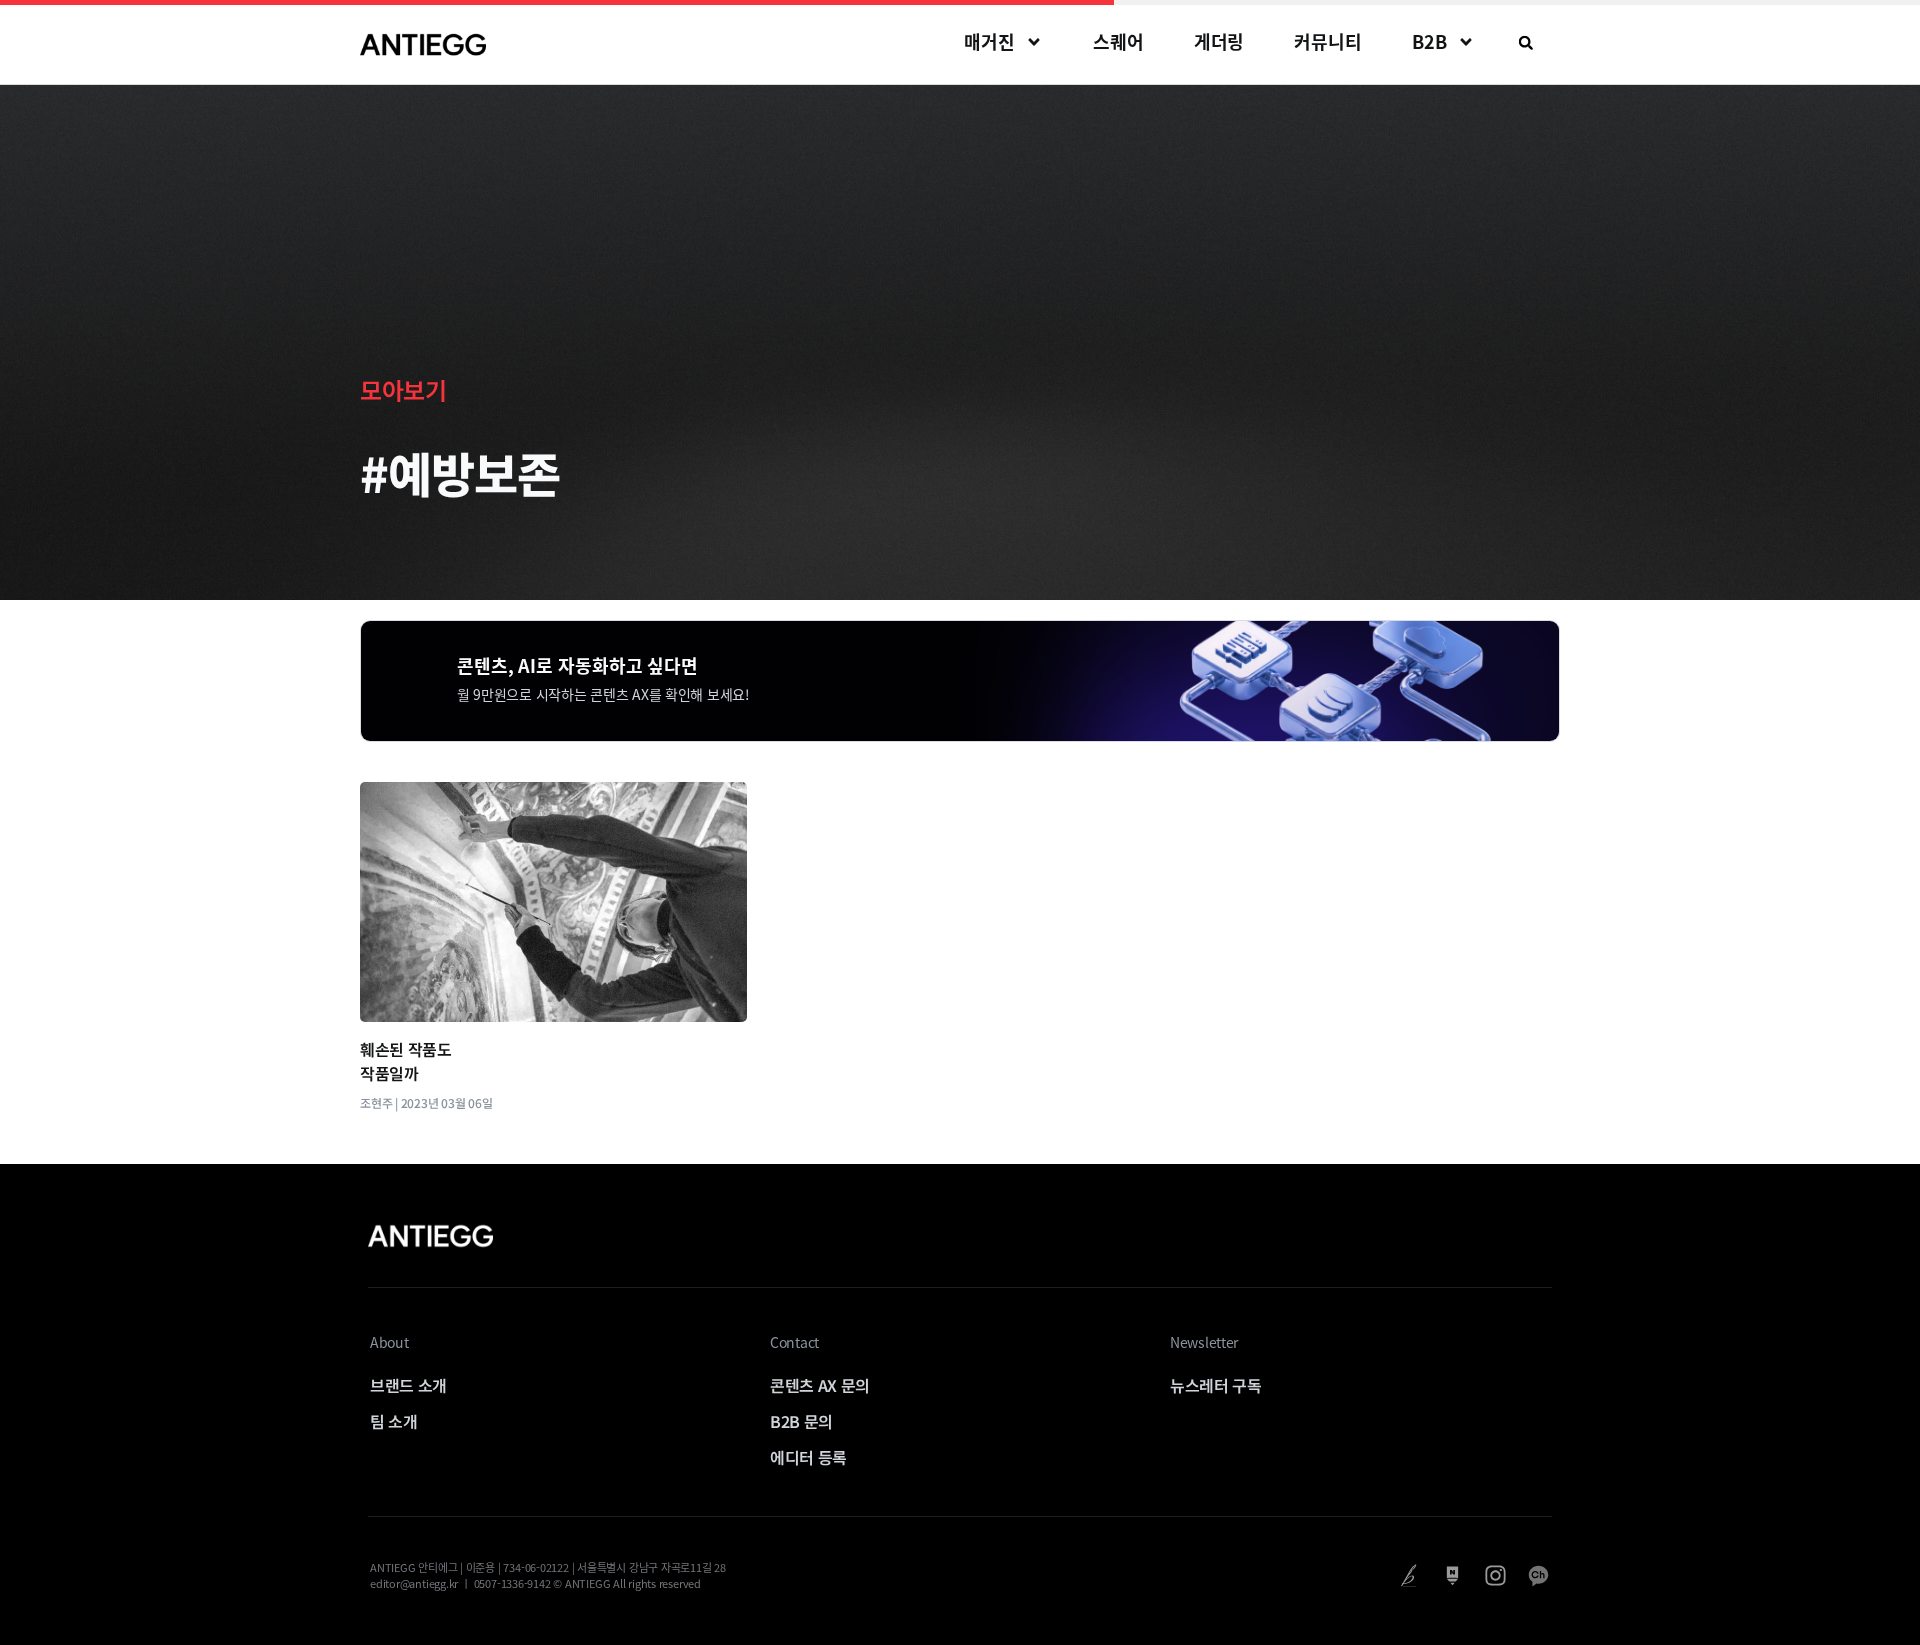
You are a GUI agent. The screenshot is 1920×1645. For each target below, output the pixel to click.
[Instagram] (1495, 1575)
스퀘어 (1118, 41)
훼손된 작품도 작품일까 (406, 1061)
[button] (1526, 43)
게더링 (1219, 41)
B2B (1429, 41)
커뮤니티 (1328, 41)
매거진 (989, 41)
